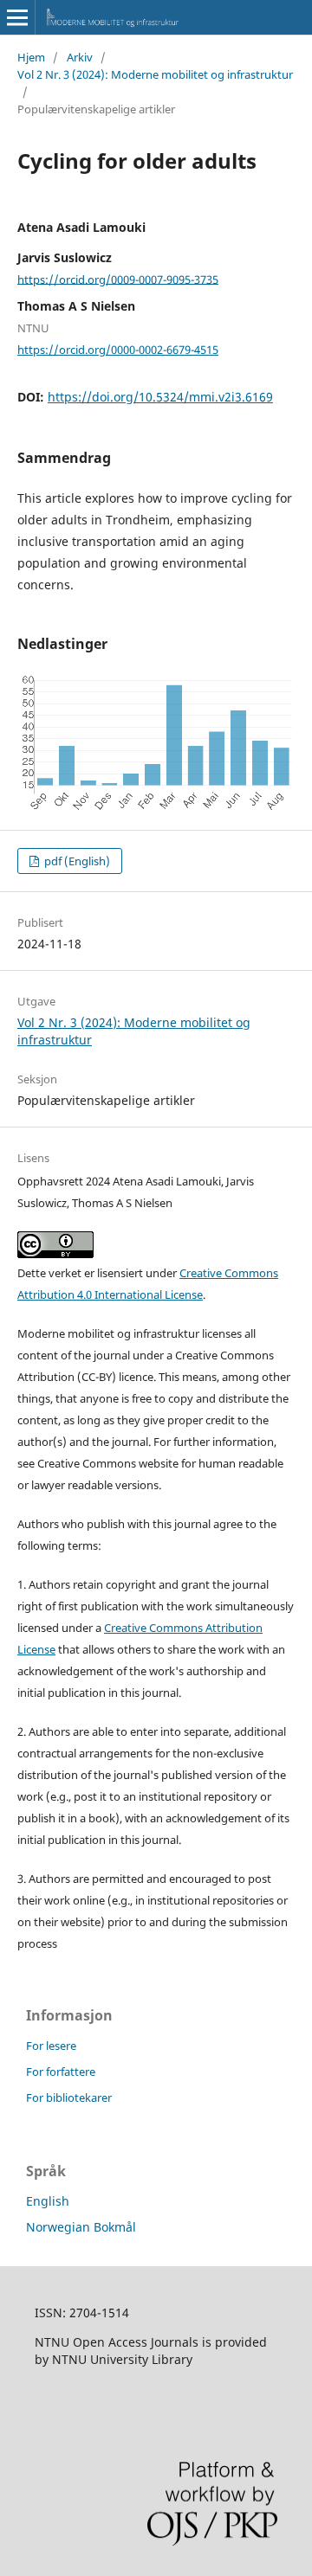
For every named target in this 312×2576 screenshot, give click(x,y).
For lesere (51, 2046)
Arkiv (80, 57)
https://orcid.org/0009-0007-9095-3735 (118, 279)
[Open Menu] (17, 17)
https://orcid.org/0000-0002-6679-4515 (118, 350)
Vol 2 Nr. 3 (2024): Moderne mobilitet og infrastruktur (155, 74)
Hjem (31, 57)
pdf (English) (76, 861)
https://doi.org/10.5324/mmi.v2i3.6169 (160, 397)
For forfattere (61, 2072)
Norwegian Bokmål (81, 2227)
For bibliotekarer (69, 2097)
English (48, 2201)
